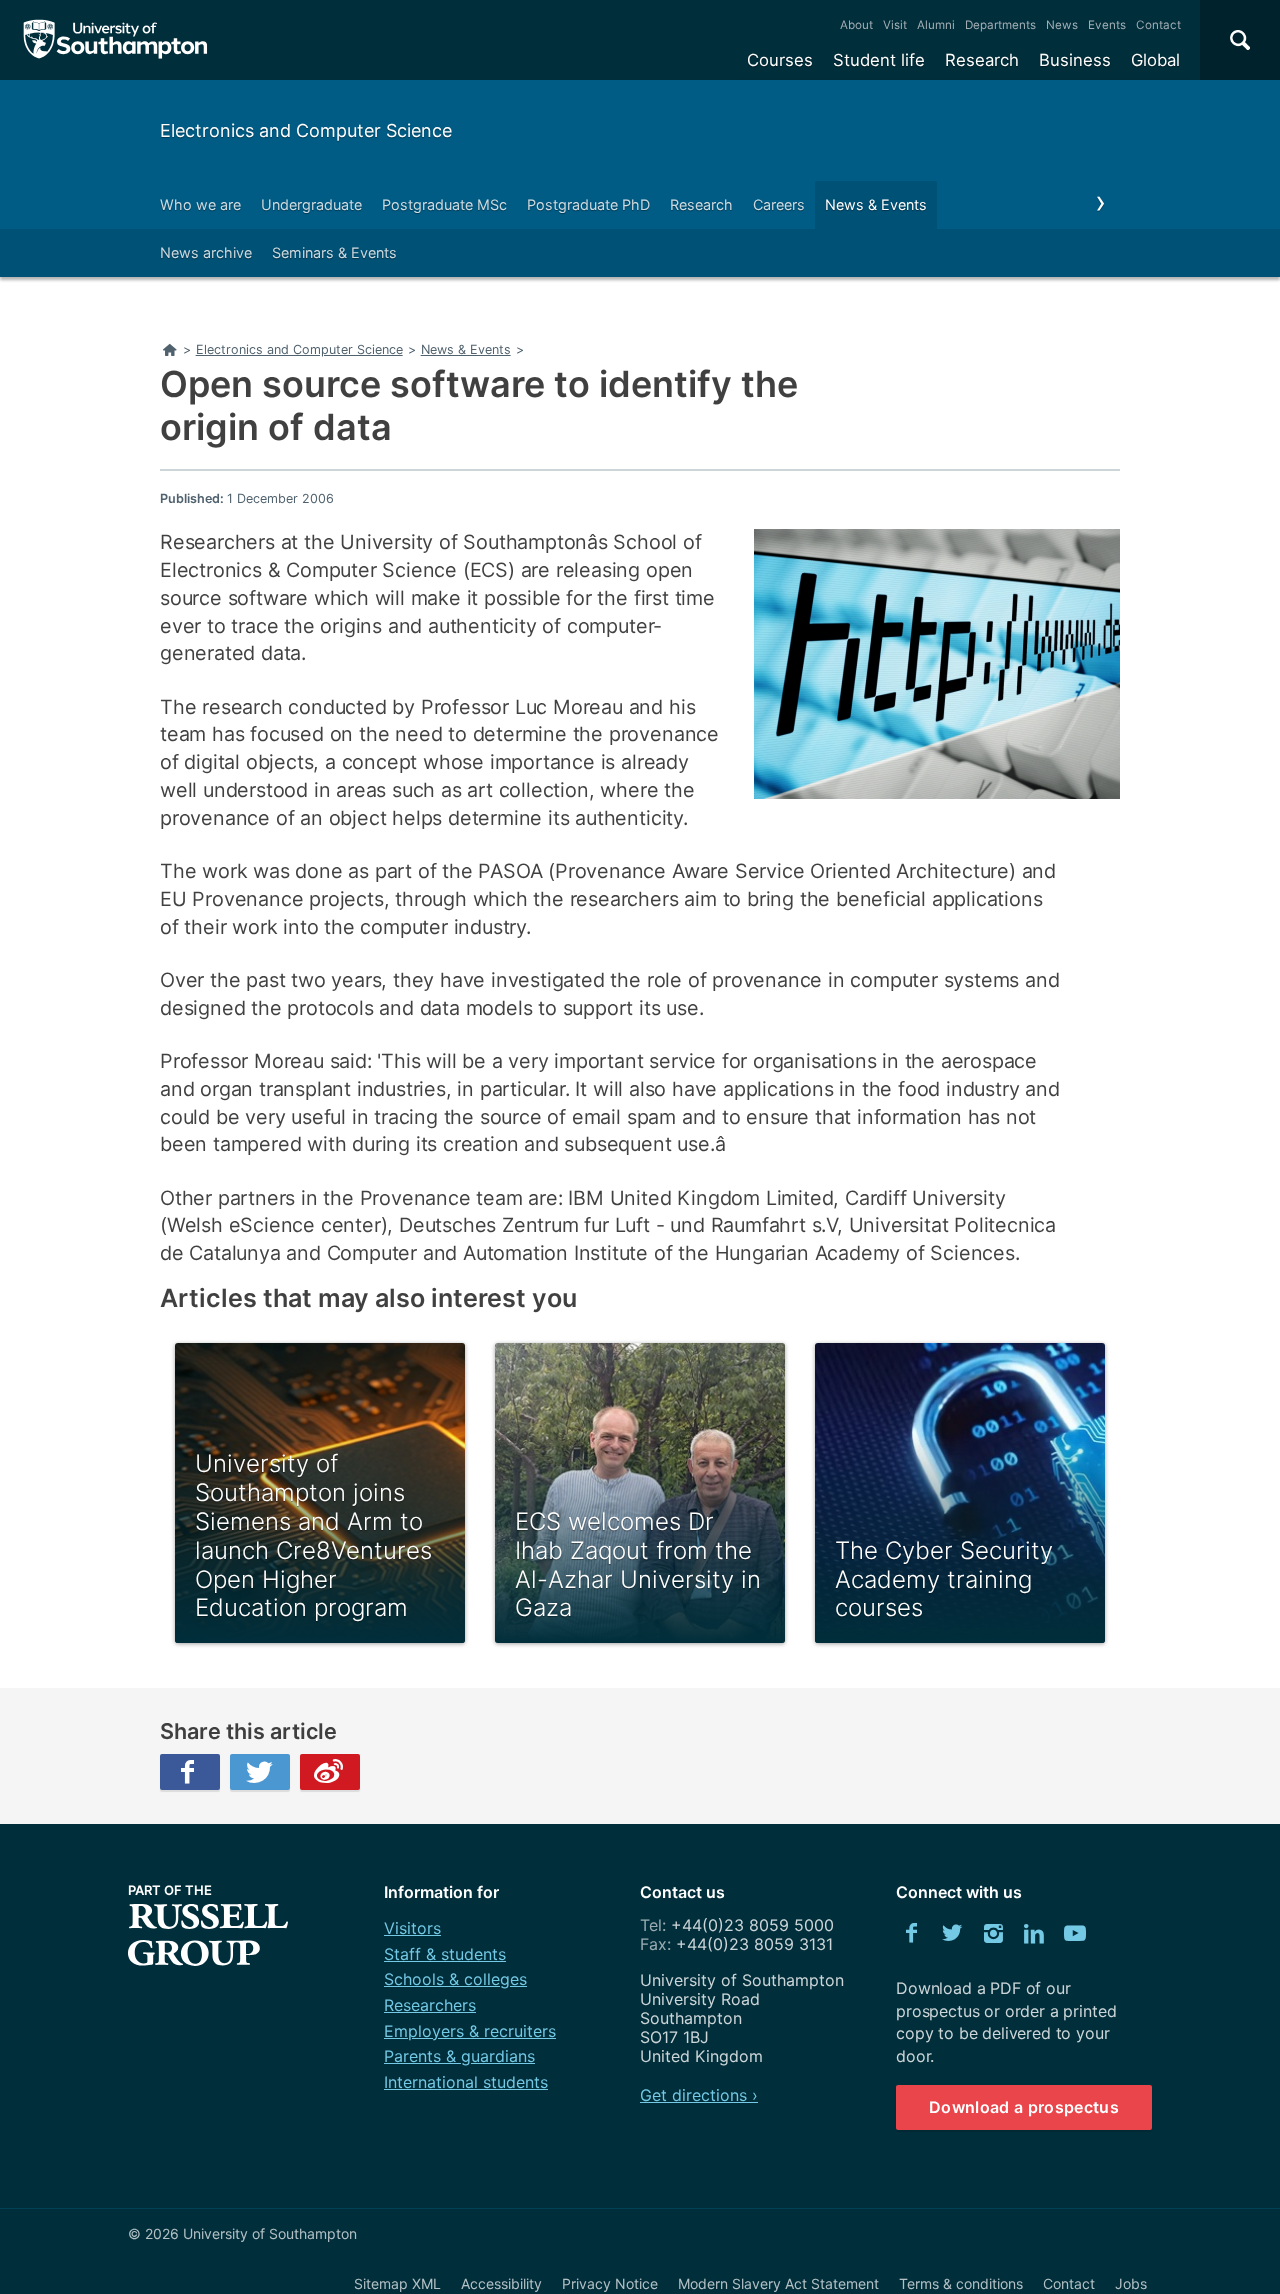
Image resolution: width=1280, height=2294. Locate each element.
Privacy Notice (610, 2283)
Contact (1158, 25)
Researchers (430, 2005)
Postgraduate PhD (588, 204)
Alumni (936, 25)
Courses (780, 60)
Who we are (200, 204)
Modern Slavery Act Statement (778, 2283)
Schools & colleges (455, 1979)
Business (1075, 60)
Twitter (260, 1772)
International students (466, 2082)
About (856, 25)
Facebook (190, 1772)
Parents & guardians (459, 2056)
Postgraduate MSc (444, 204)
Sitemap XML (397, 2283)
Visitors (412, 1928)
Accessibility (501, 2283)
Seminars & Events (334, 252)
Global (1155, 60)
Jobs (1131, 2283)
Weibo (330, 1772)
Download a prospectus (1024, 2107)
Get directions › (699, 2095)
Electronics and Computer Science (306, 130)
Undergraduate (311, 204)
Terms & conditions (961, 2283)
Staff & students (445, 1954)
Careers (779, 204)
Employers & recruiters (470, 2031)
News (1062, 25)
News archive (206, 252)
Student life (879, 60)
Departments (1000, 25)
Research (982, 60)
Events (1107, 25)
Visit (895, 25)
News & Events (876, 204)
